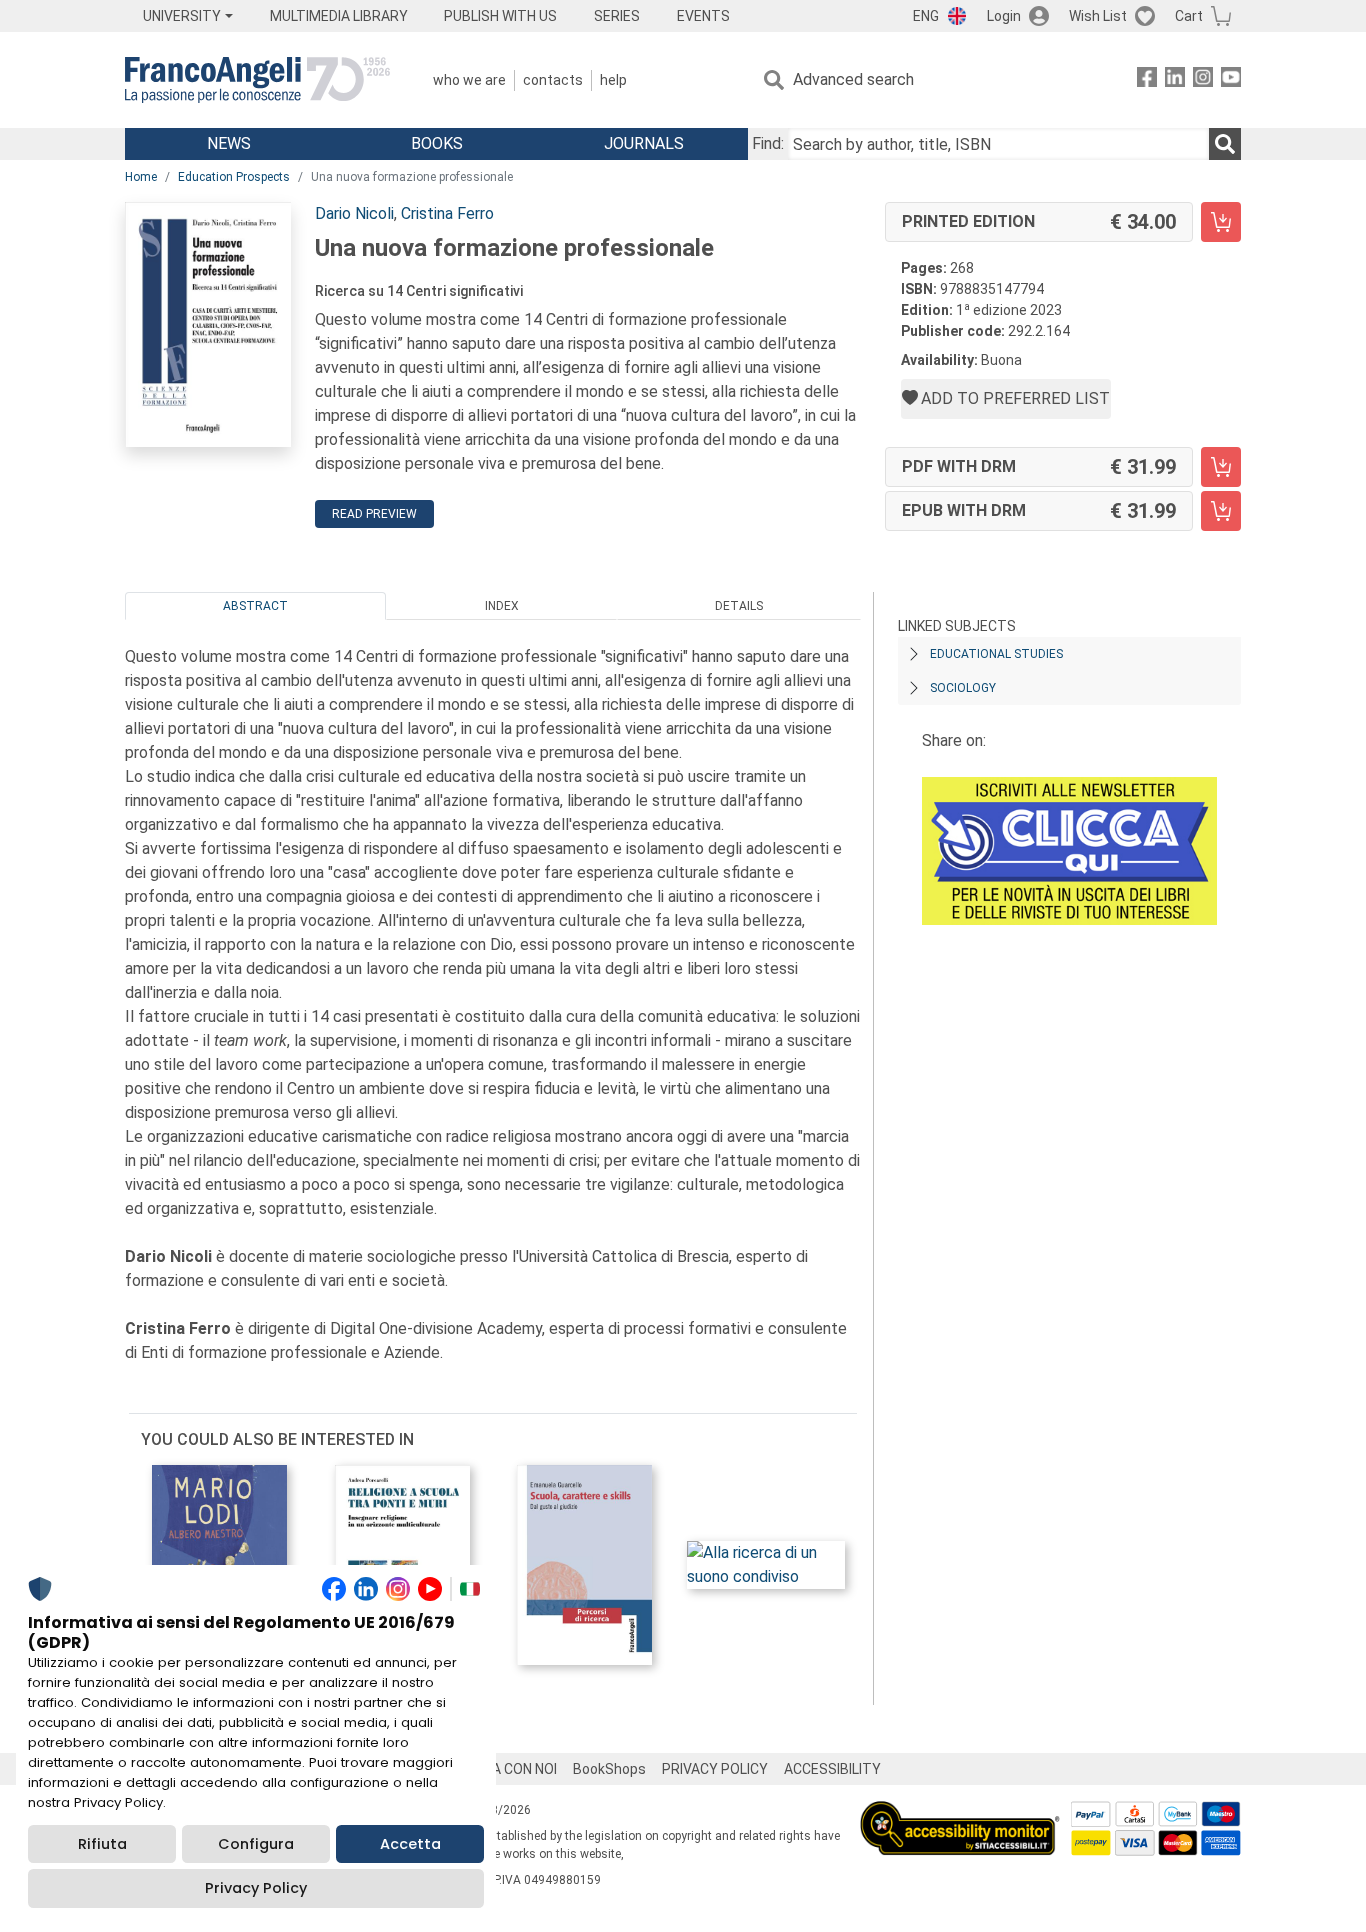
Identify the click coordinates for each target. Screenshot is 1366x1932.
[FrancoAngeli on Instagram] (1203, 80)
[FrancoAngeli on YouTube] (1231, 80)
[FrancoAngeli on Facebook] (1147, 80)
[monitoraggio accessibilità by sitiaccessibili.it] (960, 1812)
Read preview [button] (374, 514)
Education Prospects (234, 177)
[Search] (1225, 144)
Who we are (469, 80)
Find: (768, 143)
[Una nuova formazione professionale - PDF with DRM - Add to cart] (1221, 467)
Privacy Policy (256, 1888)
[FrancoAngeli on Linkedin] (1175, 80)
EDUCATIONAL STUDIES (996, 654)
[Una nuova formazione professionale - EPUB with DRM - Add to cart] (1221, 511)
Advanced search (853, 79)
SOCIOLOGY (963, 688)
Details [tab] (739, 606)
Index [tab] (502, 606)
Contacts (553, 80)
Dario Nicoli (354, 213)
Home (141, 177)
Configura (256, 1844)
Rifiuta (102, 1844)
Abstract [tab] (255, 606)
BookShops (609, 1769)
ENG (926, 16)
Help (613, 80)
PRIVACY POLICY (715, 1769)
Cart (1189, 16)
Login (1004, 16)
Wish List (1098, 16)
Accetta (410, 1844)
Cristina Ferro (447, 213)
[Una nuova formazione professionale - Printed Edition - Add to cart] (1221, 222)
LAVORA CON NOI (503, 1769)
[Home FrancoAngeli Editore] (257, 80)
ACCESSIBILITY (832, 1769)
